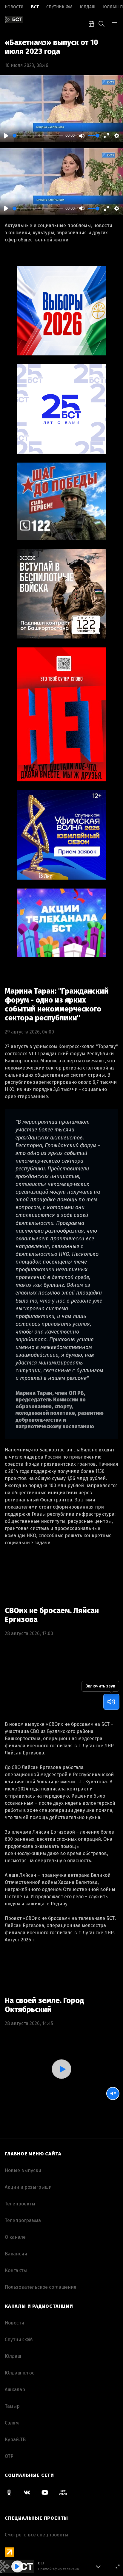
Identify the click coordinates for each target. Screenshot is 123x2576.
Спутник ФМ (59, 7)
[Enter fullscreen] (118, 2566)
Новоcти (14, 7)
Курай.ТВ (15, 2440)
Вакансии (16, 2254)
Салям (12, 2423)
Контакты (16, 2270)
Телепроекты (20, 2204)
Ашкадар (15, 2390)
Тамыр (12, 2406)
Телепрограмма (23, 2220)
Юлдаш (88, 7)
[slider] (38, 136)
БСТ (35, 7)
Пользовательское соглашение (41, 2287)
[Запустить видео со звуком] (62, 2069)
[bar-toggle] (115, 23)
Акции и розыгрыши (28, 2187)
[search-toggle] (102, 23)
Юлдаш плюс (20, 2373)
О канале (15, 2237)
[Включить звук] (111, 1702)
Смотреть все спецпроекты (36, 2535)
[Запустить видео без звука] (113, 2093)
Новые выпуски (23, 2170)
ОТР (9, 2456)
